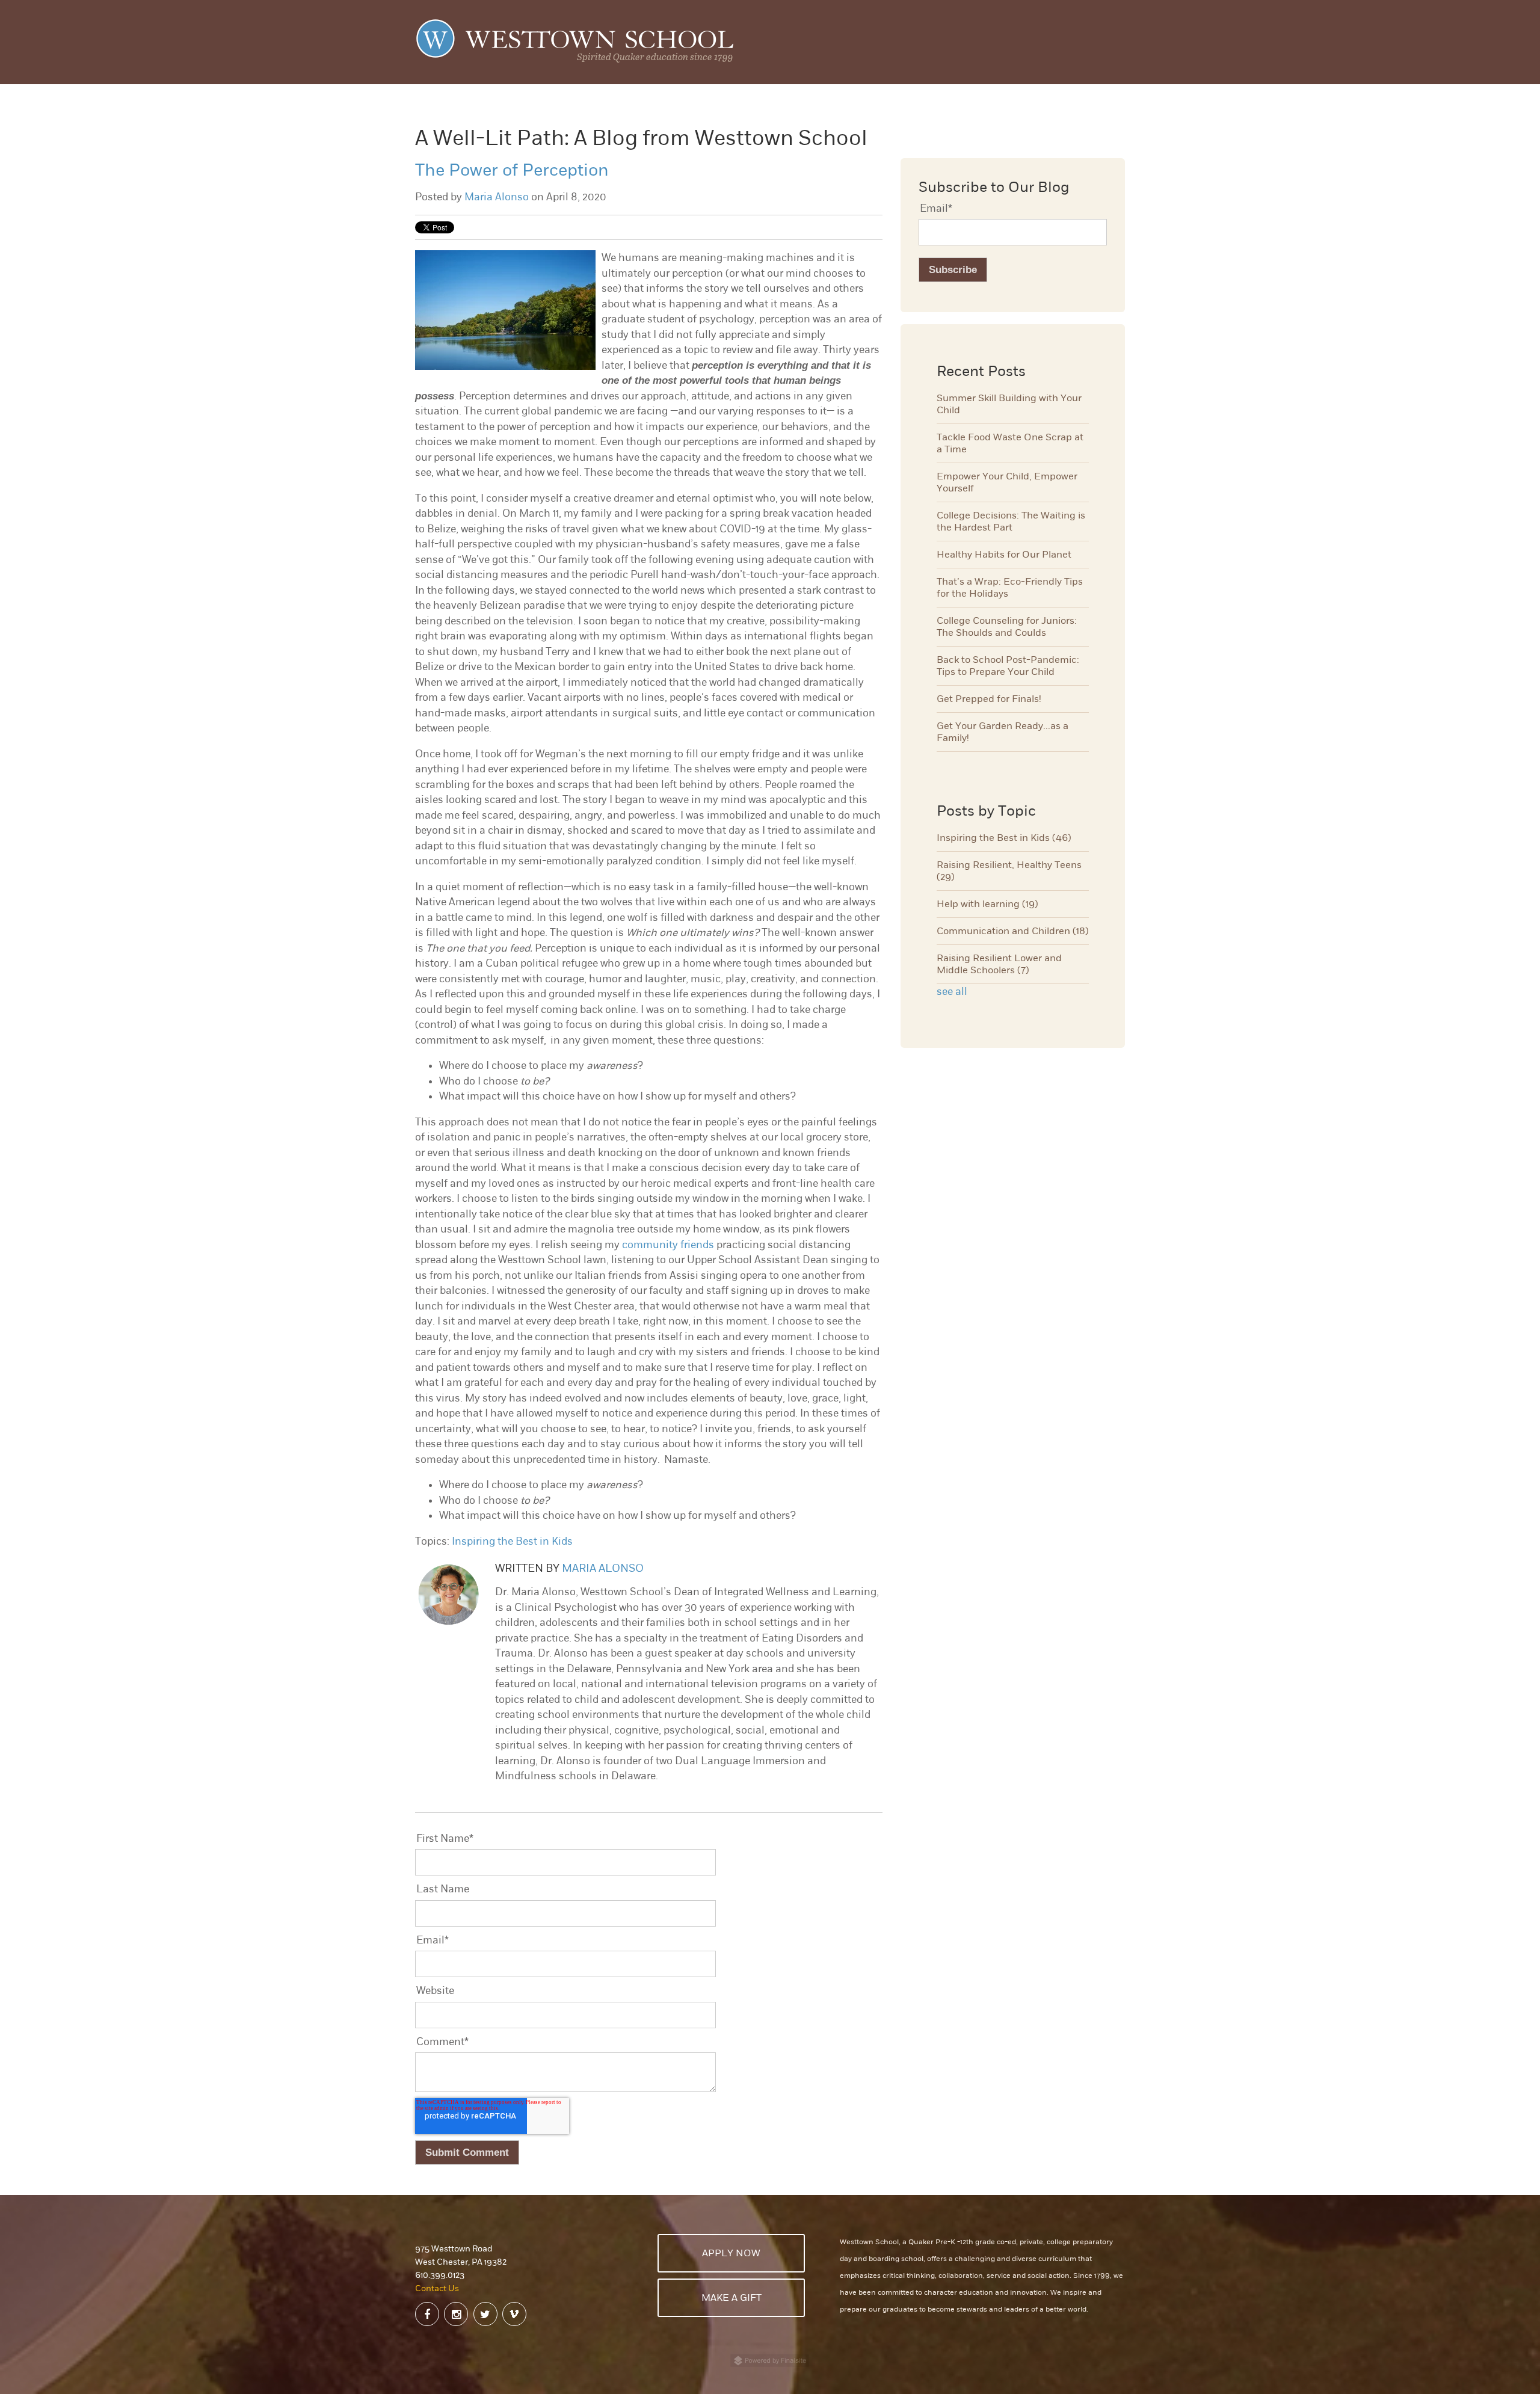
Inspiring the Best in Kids (512, 1541)
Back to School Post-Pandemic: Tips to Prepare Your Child (1008, 666)
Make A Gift (731, 2298)
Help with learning (987, 904)
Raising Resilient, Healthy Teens (1009, 871)
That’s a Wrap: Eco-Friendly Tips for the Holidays (1010, 588)
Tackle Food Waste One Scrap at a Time (1010, 443)
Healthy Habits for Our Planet (1004, 555)
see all (952, 992)
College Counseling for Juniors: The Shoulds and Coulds (1007, 627)
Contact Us (437, 2288)
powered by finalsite (770, 2361)
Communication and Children (1013, 931)
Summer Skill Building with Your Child (1009, 404)
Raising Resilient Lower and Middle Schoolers (999, 964)
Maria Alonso (497, 197)
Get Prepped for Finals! (989, 699)
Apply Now (731, 2253)
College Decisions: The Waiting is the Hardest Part (1011, 522)
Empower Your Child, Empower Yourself (1007, 482)
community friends (668, 1245)
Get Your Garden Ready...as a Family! (1003, 732)
